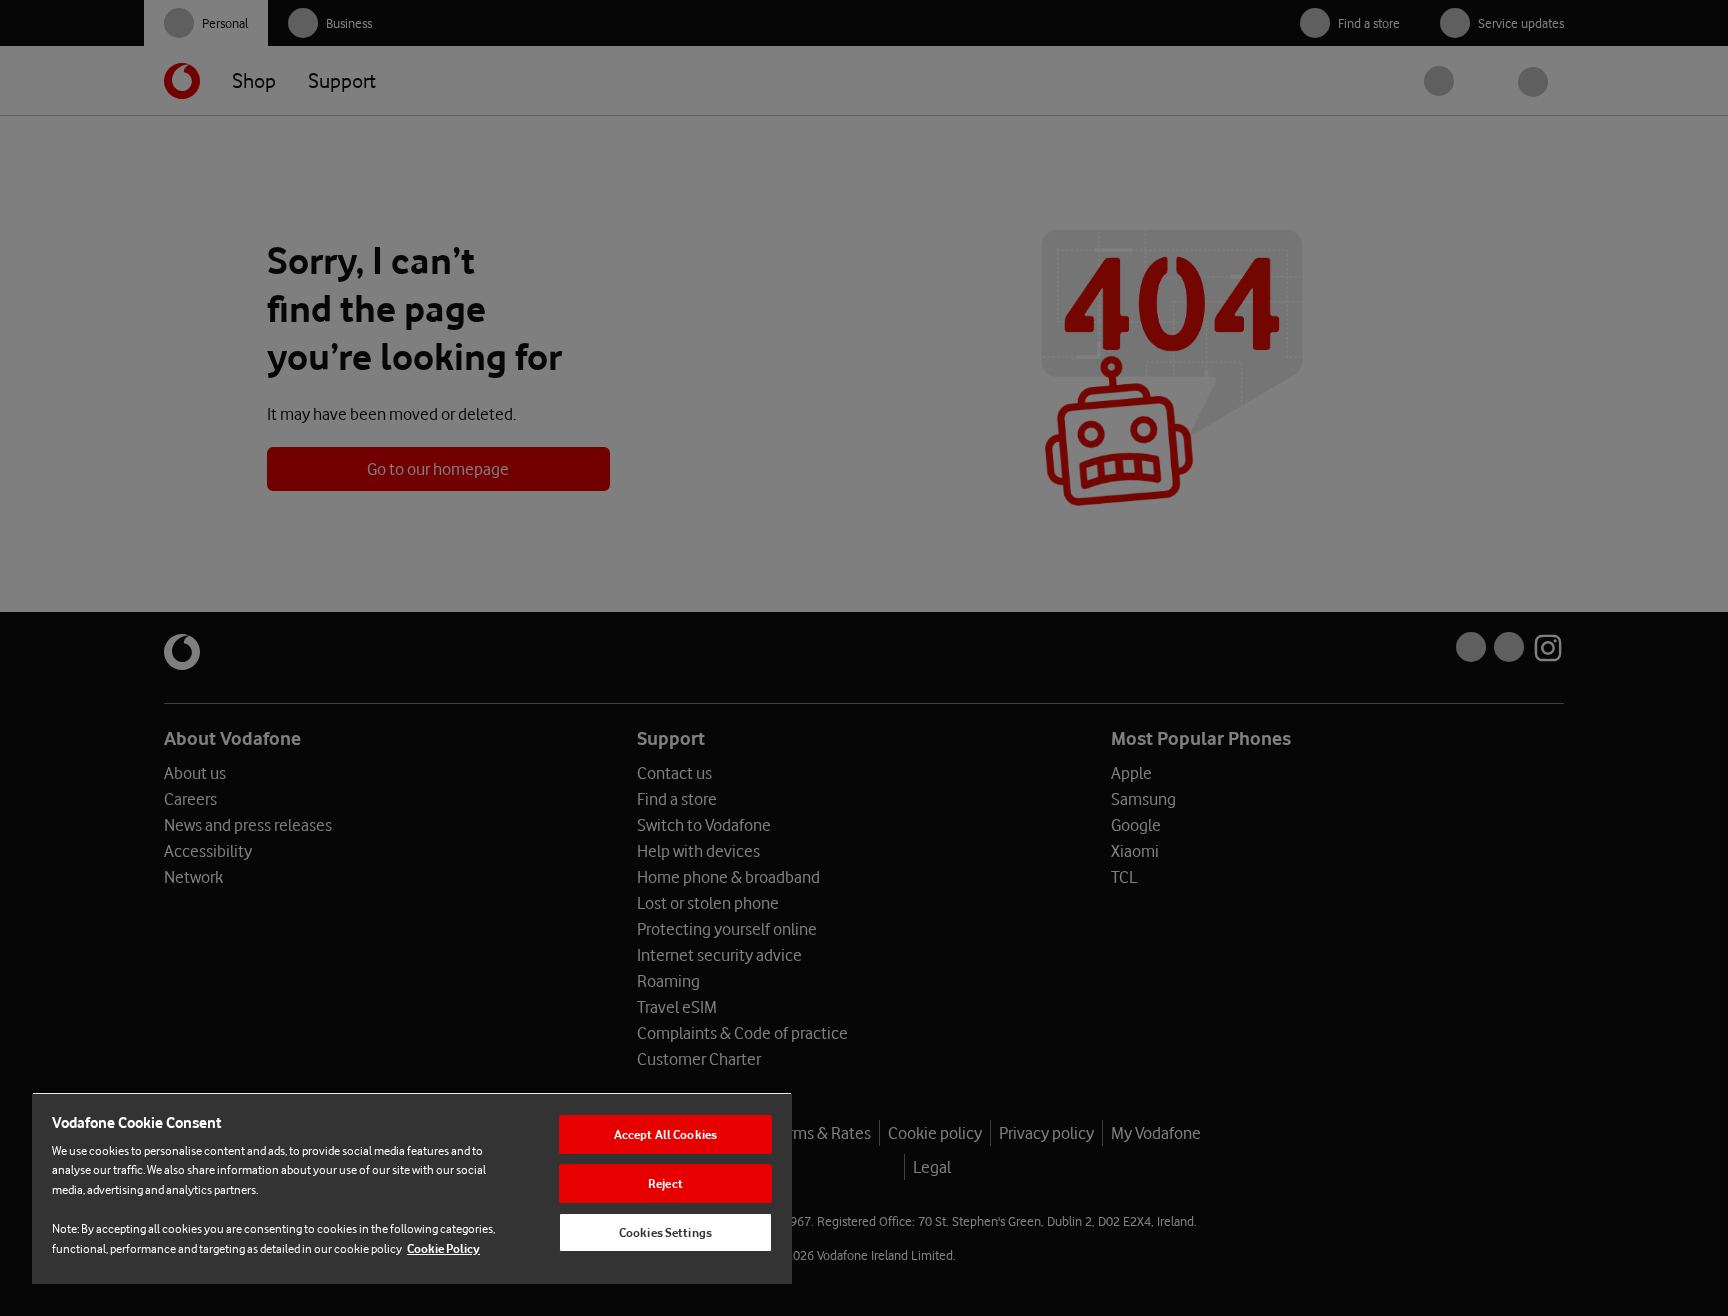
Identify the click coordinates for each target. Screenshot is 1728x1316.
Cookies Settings (665, 1232)
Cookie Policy (443, 1248)
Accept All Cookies (665, 1134)
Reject (665, 1183)
